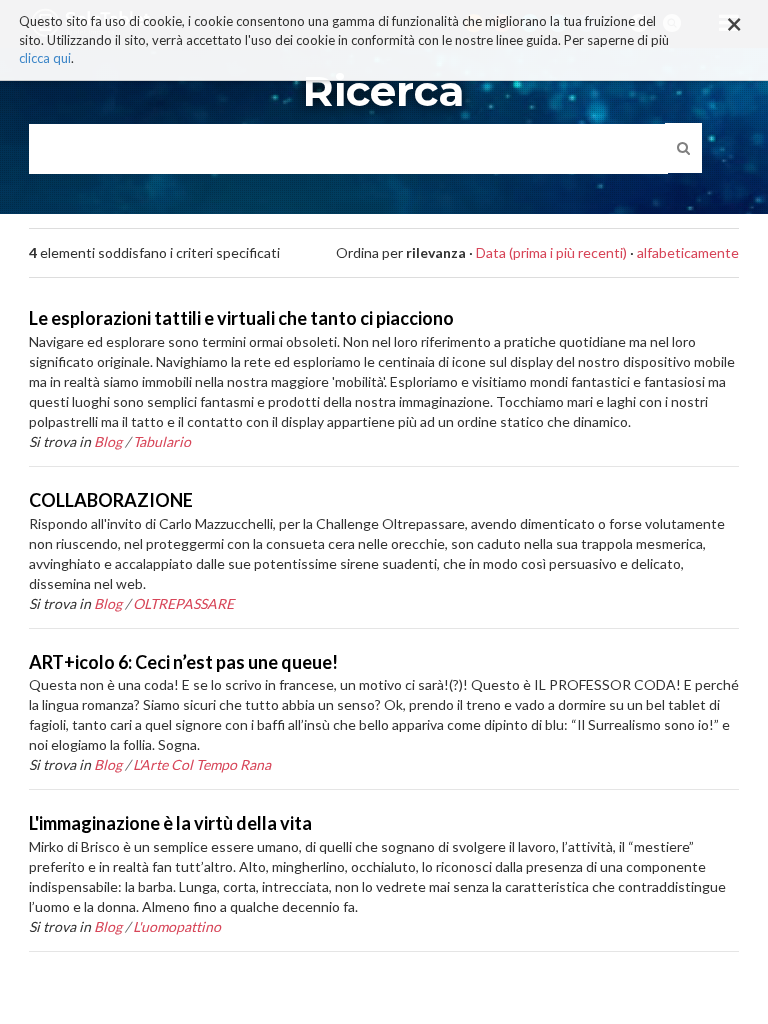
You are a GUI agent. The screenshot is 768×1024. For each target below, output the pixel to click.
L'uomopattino (177, 926)
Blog (108, 441)
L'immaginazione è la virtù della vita (170, 823)
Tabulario (162, 441)
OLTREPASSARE (183, 603)
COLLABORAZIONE (111, 500)
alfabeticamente (688, 252)
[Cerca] (683, 148)
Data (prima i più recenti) (551, 252)
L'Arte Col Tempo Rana (202, 764)
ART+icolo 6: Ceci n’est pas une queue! (183, 662)
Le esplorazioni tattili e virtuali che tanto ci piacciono (241, 318)
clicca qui (45, 58)
